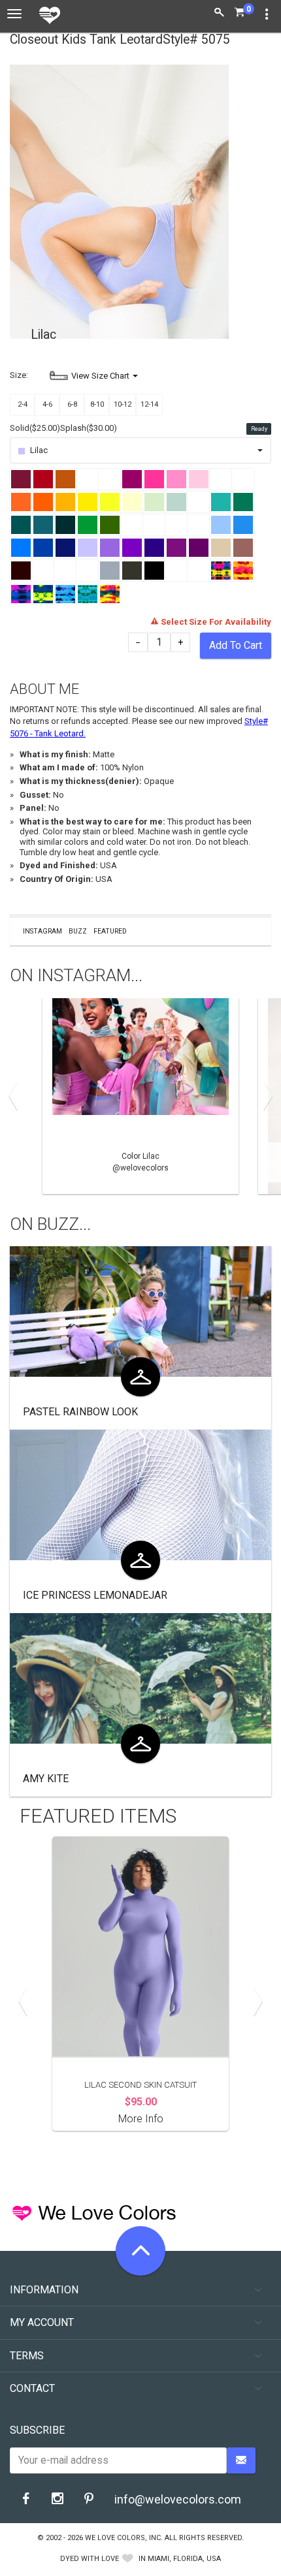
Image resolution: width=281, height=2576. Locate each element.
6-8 (72, 404)
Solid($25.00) (35, 428)
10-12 (123, 404)
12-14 (149, 404)
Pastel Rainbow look (80, 1412)
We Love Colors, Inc (123, 2538)
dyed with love (90, 2559)
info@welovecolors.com (178, 2499)
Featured (110, 931)
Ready (259, 429)
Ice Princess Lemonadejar (95, 1595)
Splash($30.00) (89, 428)
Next (265, 1096)
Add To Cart (236, 645)
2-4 (23, 404)
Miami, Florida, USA (184, 2559)
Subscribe (37, 2430)
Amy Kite (46, 1779)
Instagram (42, 931)
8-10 (97, 404)
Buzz (78, 931)
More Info (141, 2119)
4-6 (47, 404)
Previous (16, 1096)
